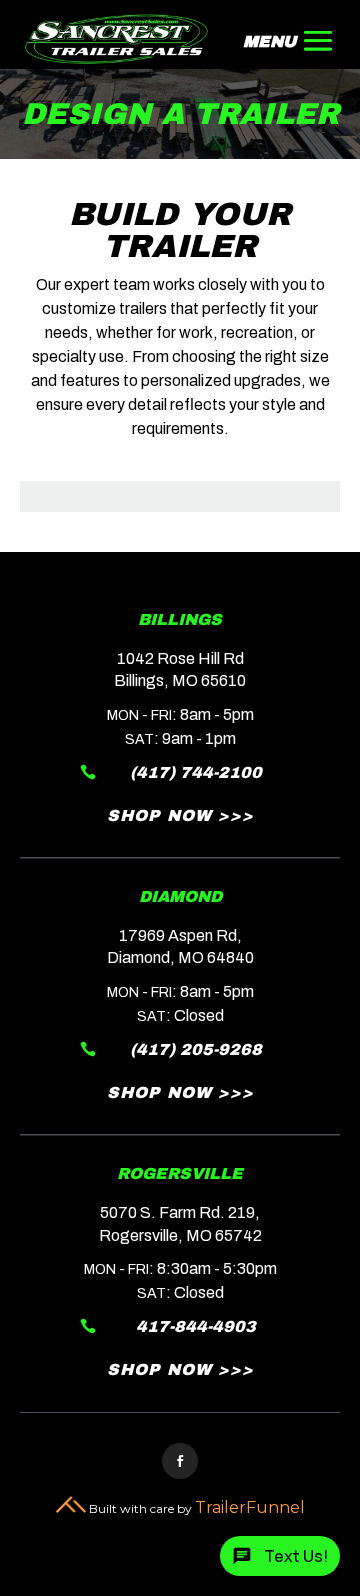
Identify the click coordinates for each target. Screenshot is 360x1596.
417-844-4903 (196, 1326)
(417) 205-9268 (196, 1049)
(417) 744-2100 (196, 772)
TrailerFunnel (250, 1507)
